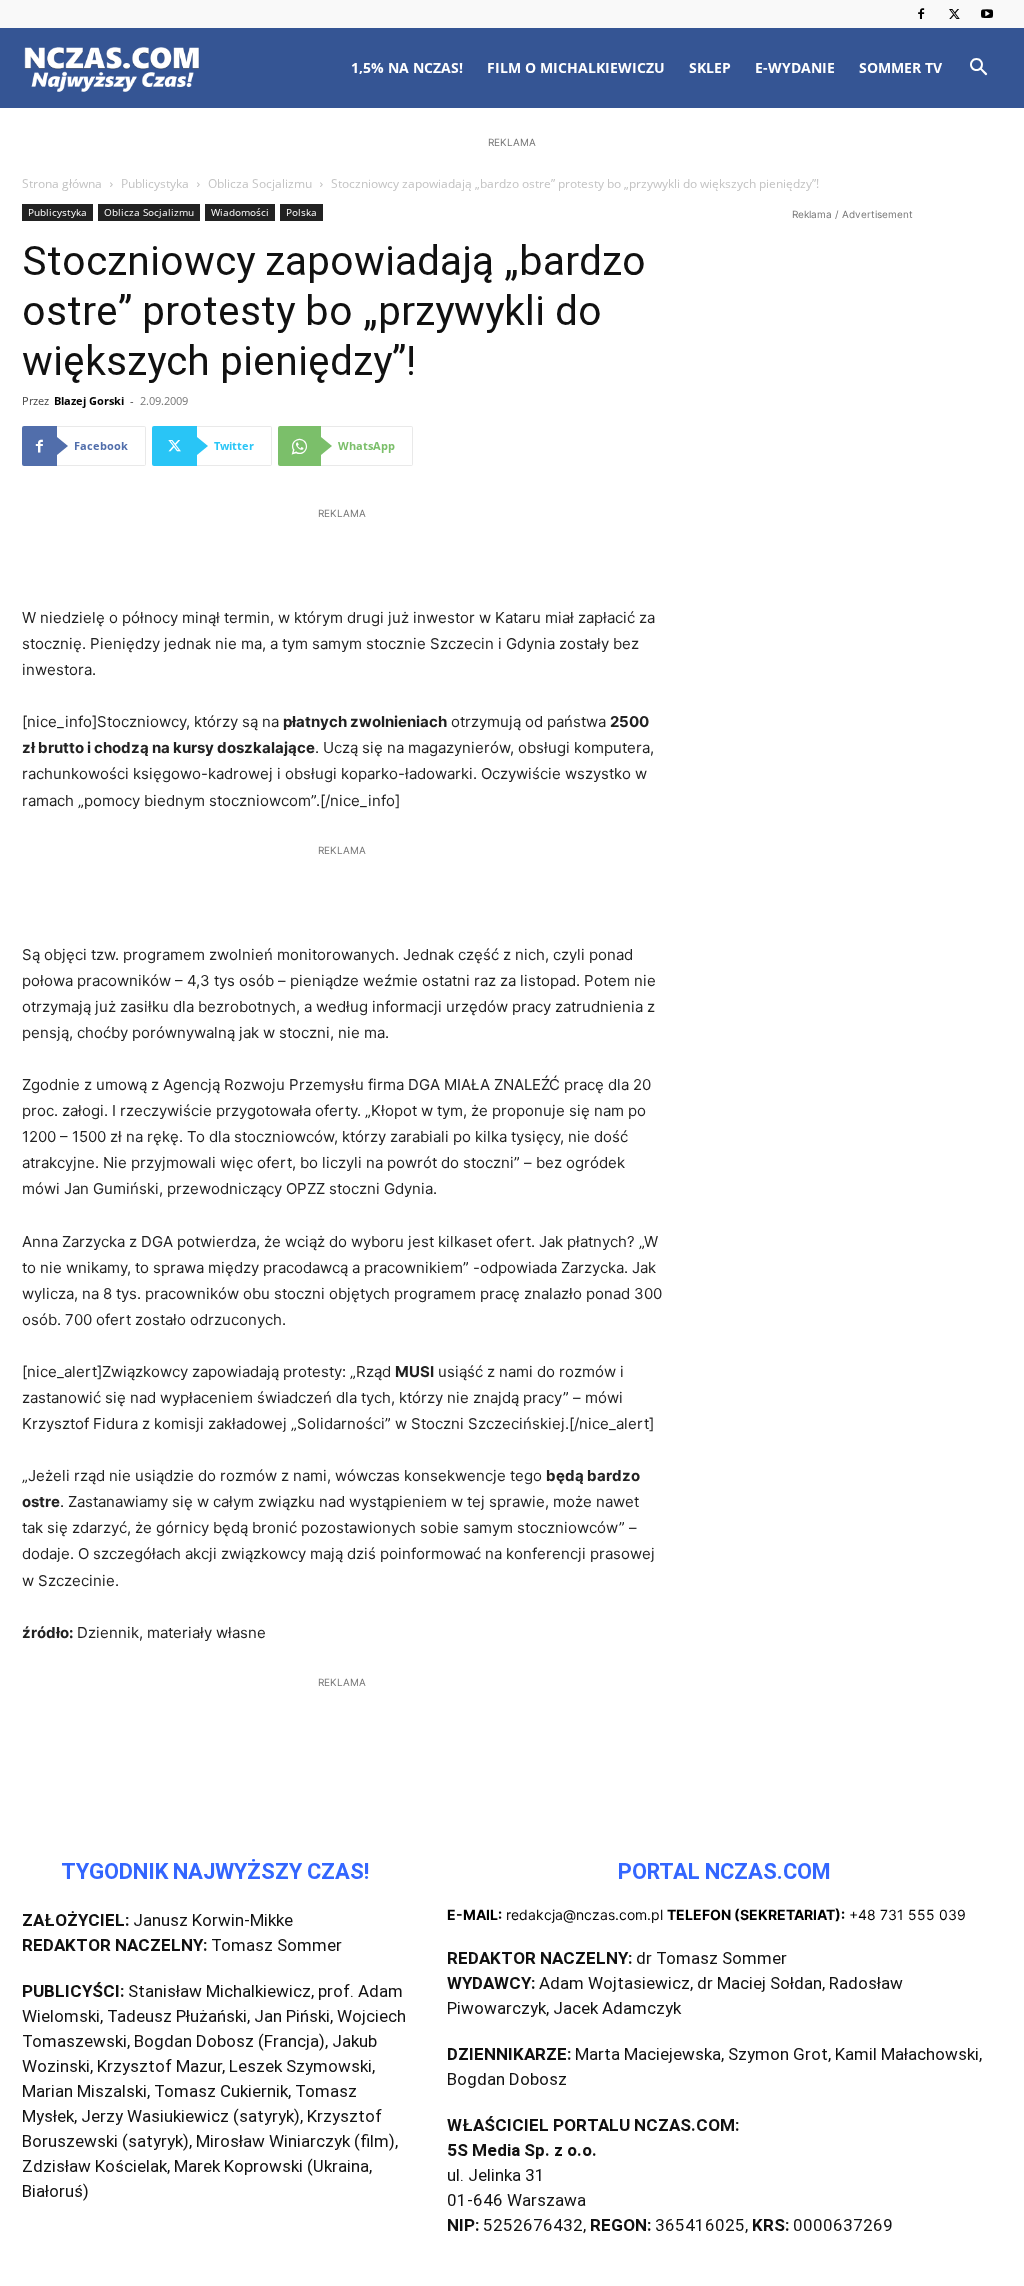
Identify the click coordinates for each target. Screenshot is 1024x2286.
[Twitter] (954, 14)
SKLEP (710, 67)
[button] (978, 69)
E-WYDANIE (795, 67)
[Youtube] (987, 14)
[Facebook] (921, 14)
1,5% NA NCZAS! (407, 67)
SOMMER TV (900, 67)
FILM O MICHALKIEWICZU (576, 67)
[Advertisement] (512, 282)
